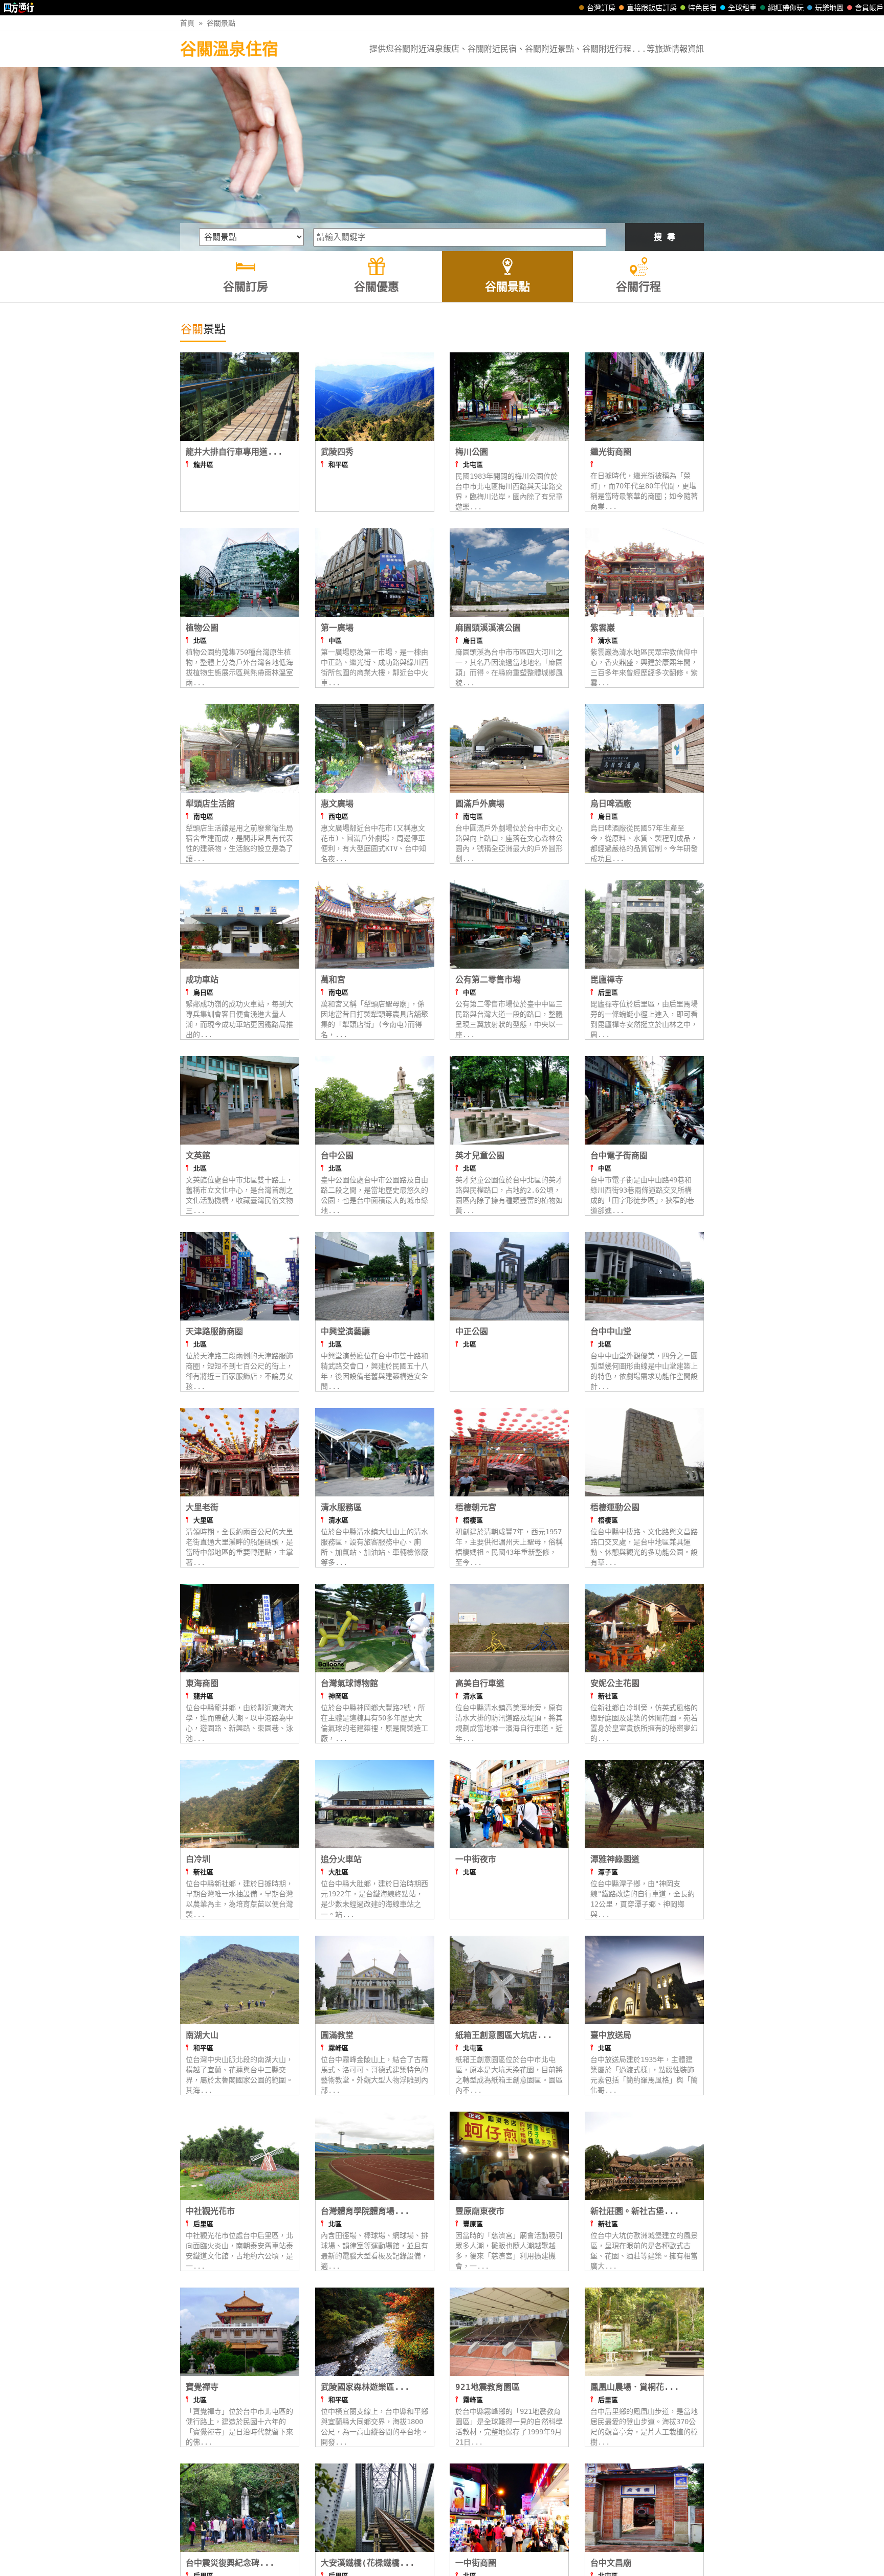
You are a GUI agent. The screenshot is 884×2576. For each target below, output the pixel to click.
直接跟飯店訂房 (652, 8)
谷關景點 (221, 23)
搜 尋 (665, 237)
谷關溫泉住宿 (229, 49)
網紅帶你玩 (786, 8)
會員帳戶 (869, 8)
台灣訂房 (601, 8)
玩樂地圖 (829, 8)
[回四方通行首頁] (19, 8)
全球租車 (742, 8)
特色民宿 (702, 8)
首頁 (187, 23)
